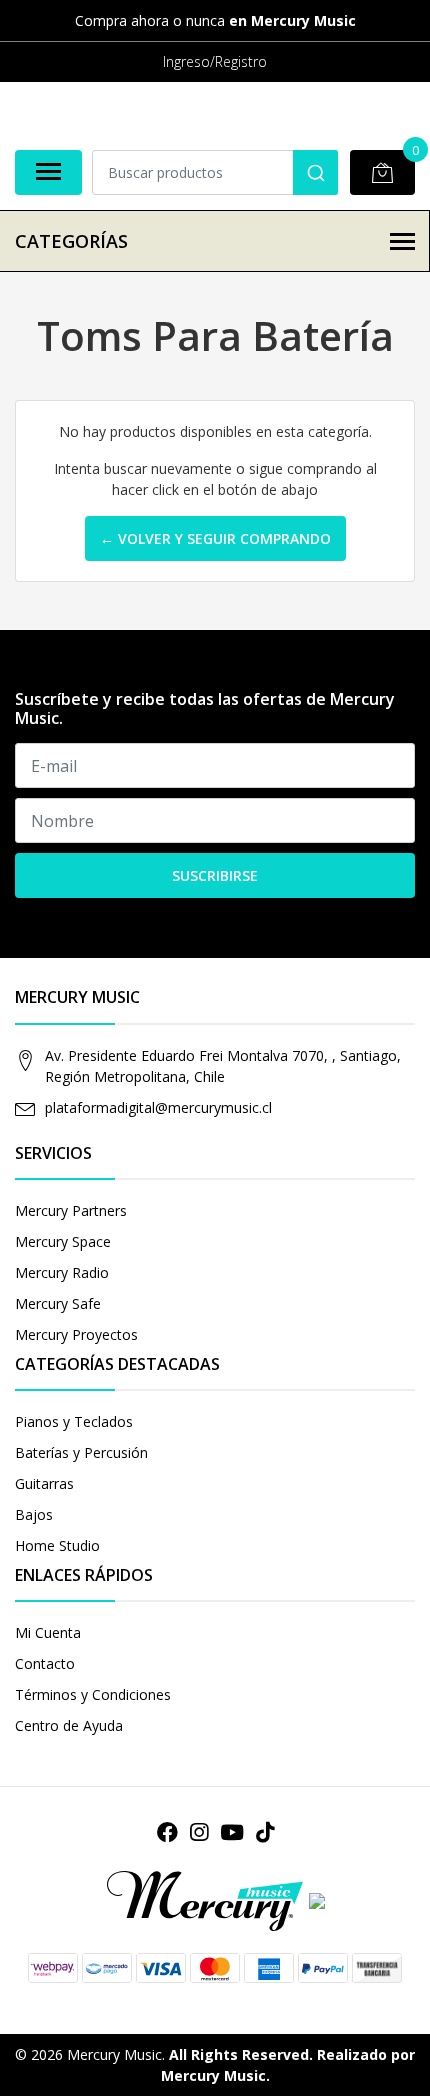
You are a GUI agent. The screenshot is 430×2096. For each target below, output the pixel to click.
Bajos (34, 1514)
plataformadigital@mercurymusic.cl (158, 1107)
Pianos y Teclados (74, 1421)
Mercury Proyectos (76, 1334)
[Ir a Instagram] (199, 1832)
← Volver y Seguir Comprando (215, 538)
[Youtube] (232, 1832)
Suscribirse (215, 875)
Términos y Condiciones (93, 1694)
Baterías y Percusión (81, 1452)
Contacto (45, 1663)
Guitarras (44, 1483)
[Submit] (315, 172)
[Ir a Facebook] (167, 1832)
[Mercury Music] (215, 1901)
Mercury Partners (71, 1210)
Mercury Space (63, 1241)
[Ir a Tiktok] (265, 1832)
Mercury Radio (62, 1272)
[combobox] (215, 172)
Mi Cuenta (48, 1632)
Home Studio (57, 1545)
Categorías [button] (71, 241)
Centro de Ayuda (69, 1725)
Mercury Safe (58, 1303)
